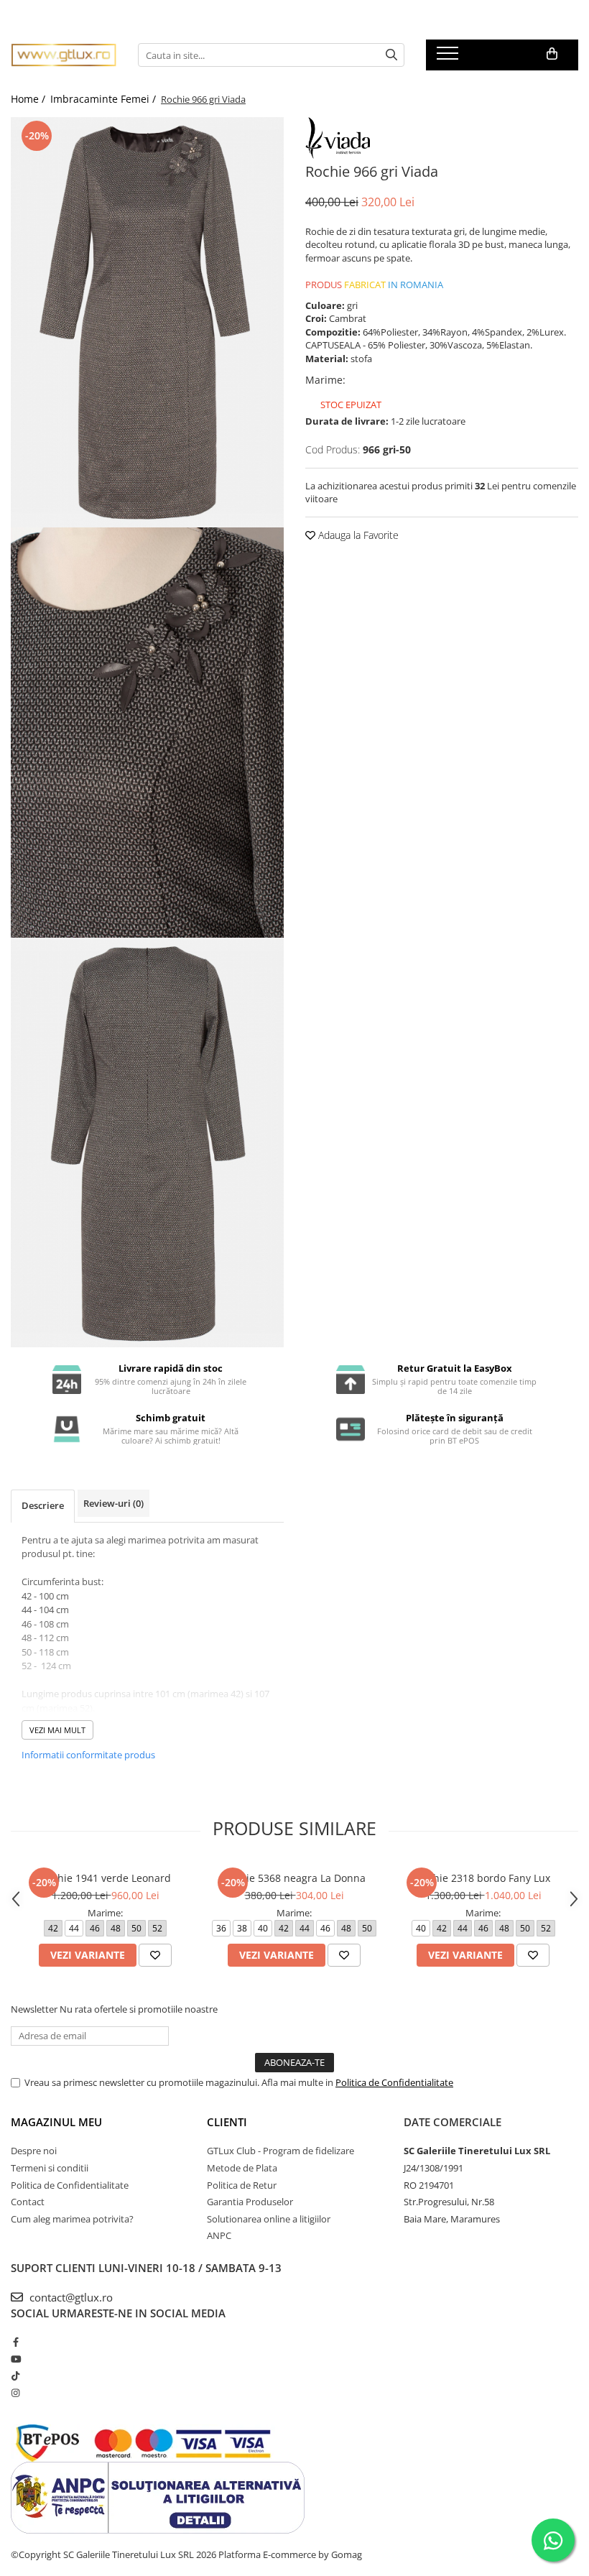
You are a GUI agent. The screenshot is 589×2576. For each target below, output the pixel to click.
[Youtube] (15, 2359)
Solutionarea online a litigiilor (269, 2219)
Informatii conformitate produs (88, 1755)
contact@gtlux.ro (70, 2297)
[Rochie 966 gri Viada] (147, 322)
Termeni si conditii (50, 2168)
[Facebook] (15, 2342)
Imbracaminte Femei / (105, 99)
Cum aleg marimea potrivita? (72, 2219)
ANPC (219, 2235)
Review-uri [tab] (113, 1503)
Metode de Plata (242, 2168)
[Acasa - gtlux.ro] (64, 55)
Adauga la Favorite (357, 535)
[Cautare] (391, 55)
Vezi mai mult (57, 1730)
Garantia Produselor (250, 2202)
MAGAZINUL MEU (56, 2122)
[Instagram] (15, 2393)
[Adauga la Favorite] (155, 1955)
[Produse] (449, 57)
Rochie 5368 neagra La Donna (294, 1878)
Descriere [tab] (43, 1505)
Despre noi (34, 2151)
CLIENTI (227, 2122)
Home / (29, 99)
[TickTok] (15, 2376)
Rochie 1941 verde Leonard (106, 1878)
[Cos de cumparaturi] (552, 54)
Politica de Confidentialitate (394, 2082)
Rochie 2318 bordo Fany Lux (483, 1878)
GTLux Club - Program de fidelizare (280, 2151)
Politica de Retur (242, 2185)
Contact (28, 2202)
